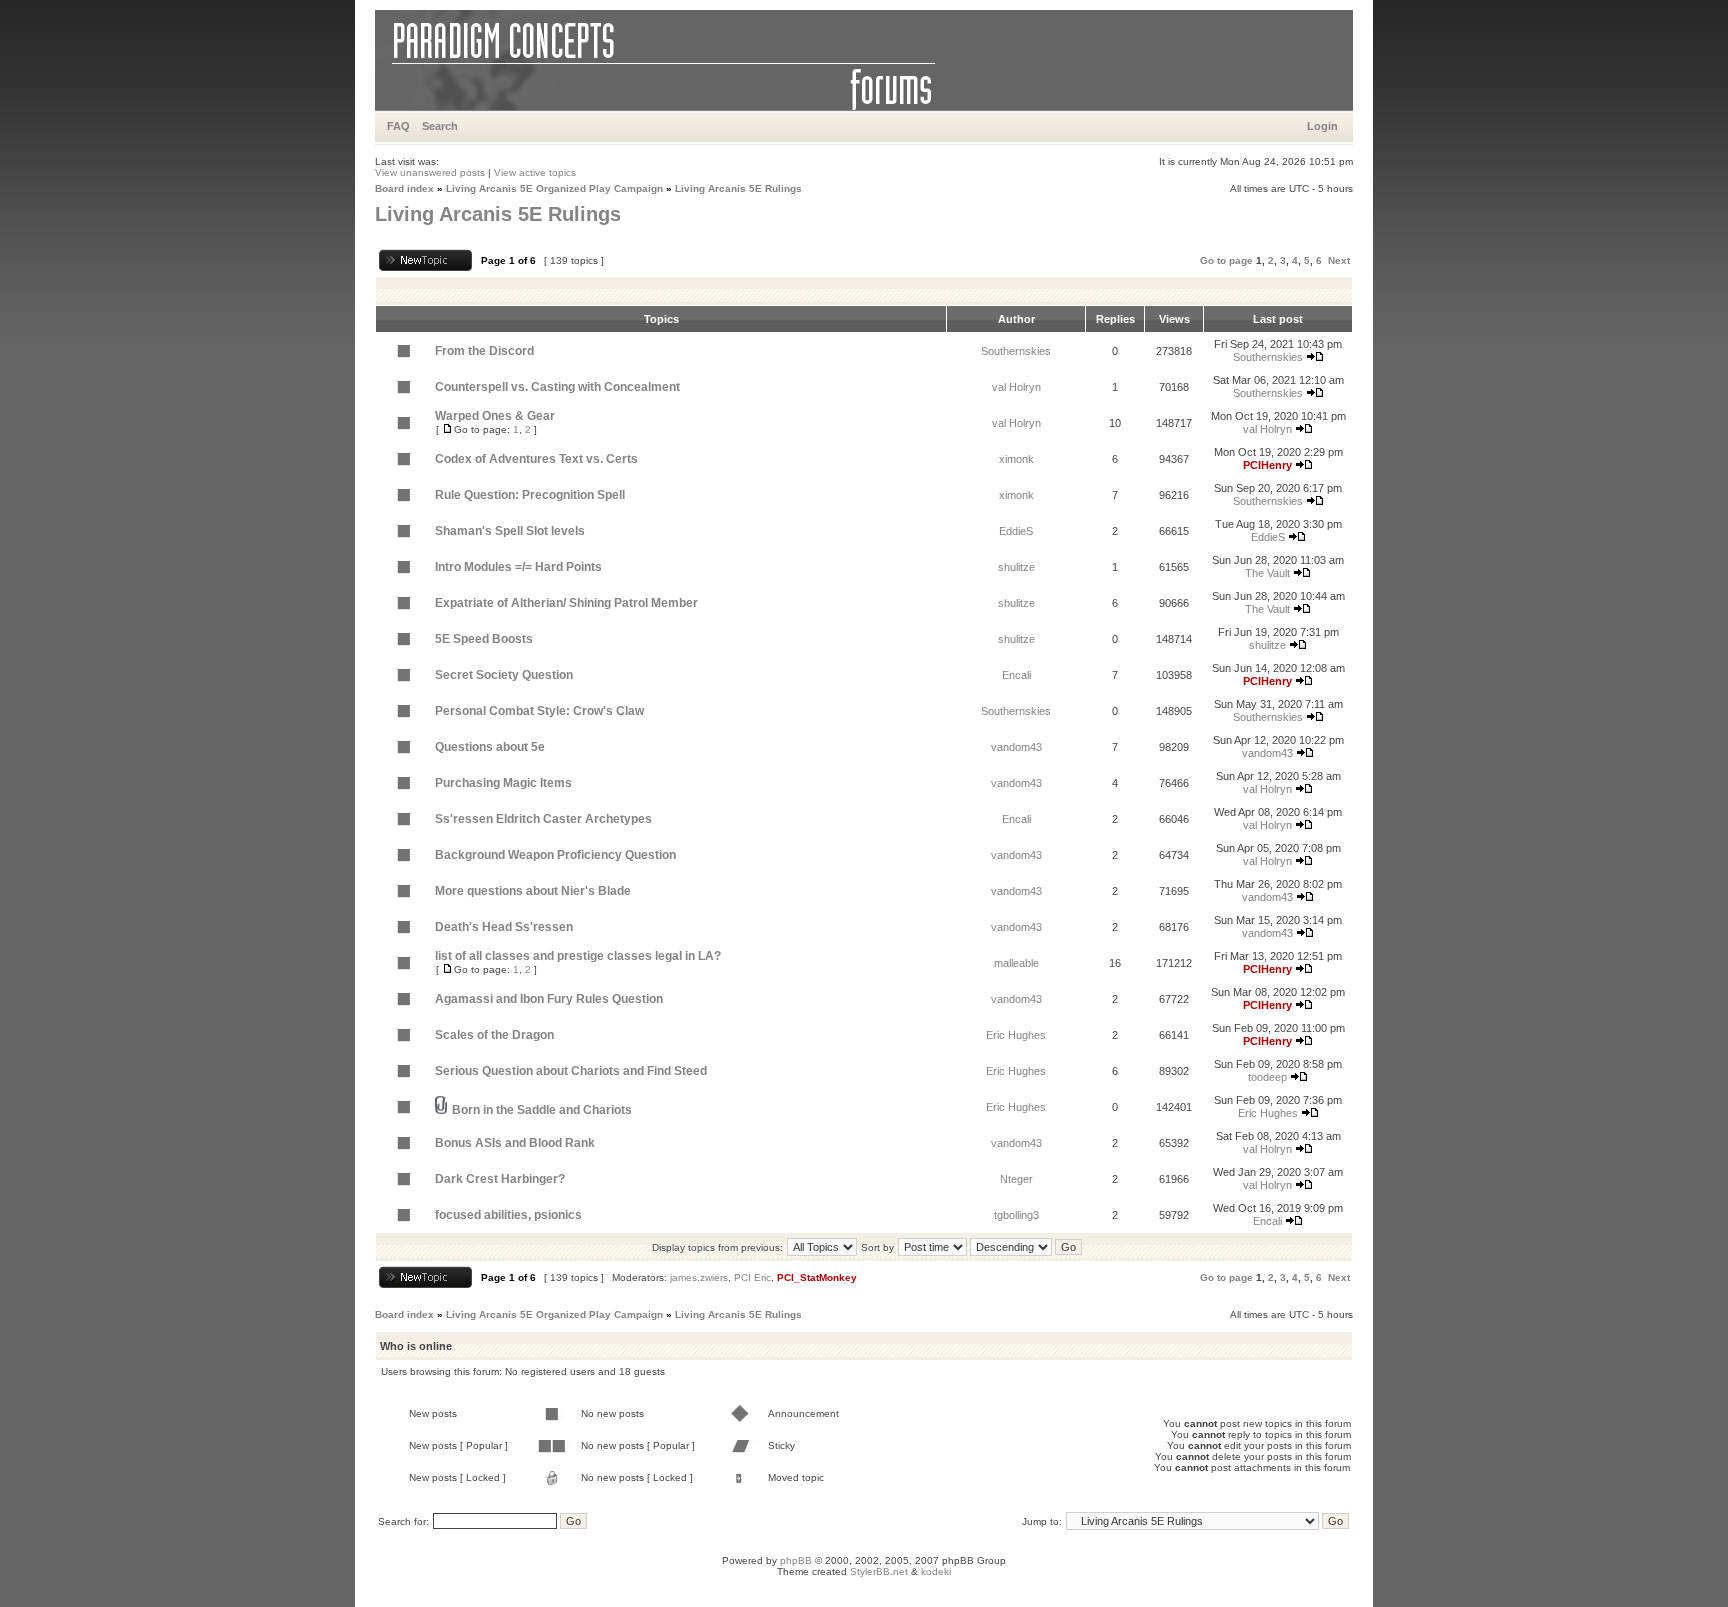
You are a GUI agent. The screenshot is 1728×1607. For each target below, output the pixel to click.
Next (1339, 260)
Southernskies (1016, 351)
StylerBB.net (879, 1571)
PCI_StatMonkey (817, 1277)
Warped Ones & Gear (495, 416)
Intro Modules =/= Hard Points (518, 567)
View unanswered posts (430, 172)
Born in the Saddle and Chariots (542, 1110)
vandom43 (1016, 747)
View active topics (535, 172)
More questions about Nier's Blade (533, 891)
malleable (1016, 963)
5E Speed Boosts (484, 639)
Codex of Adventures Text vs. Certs (536, 459)
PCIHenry (1267, 465)
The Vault (1267, 573)
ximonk (1016, 459)
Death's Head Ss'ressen (504, 927)
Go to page (1226, 260)
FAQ (398, 126)
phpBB (796, 1560)
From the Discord (484, 351)
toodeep (1267, 1077)
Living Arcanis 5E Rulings (738, 188)
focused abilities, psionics (508, 1215)
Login (1322, 126)
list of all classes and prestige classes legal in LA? (578, 956)
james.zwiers (699, 1277)
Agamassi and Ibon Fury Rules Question (549, 999)
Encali (1016, 675)
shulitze (1016, 567)
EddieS (1016, 531)
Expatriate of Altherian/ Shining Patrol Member (566, 603)
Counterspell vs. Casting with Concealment (557, 387)
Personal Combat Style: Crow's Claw (539, 711)
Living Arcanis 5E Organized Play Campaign (554, 188)
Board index (404, 188)
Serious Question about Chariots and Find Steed (571, 1071)
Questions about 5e (490, 747)
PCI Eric (752, 1277)
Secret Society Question (504, 675)
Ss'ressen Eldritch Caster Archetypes (543, 819)
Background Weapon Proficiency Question (555, 855)
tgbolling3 (1016, 1215)
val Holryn (1016, 387)
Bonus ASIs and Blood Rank (515, 1143)
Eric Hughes (1016, 1035)
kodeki (936, 1571)
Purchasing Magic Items (503, 783)
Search (440, 126)
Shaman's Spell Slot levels (510, 531)
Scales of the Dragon (494, 1035)
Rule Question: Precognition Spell (530, 495)
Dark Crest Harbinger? (500, 1179)
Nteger (1016, 1179)
